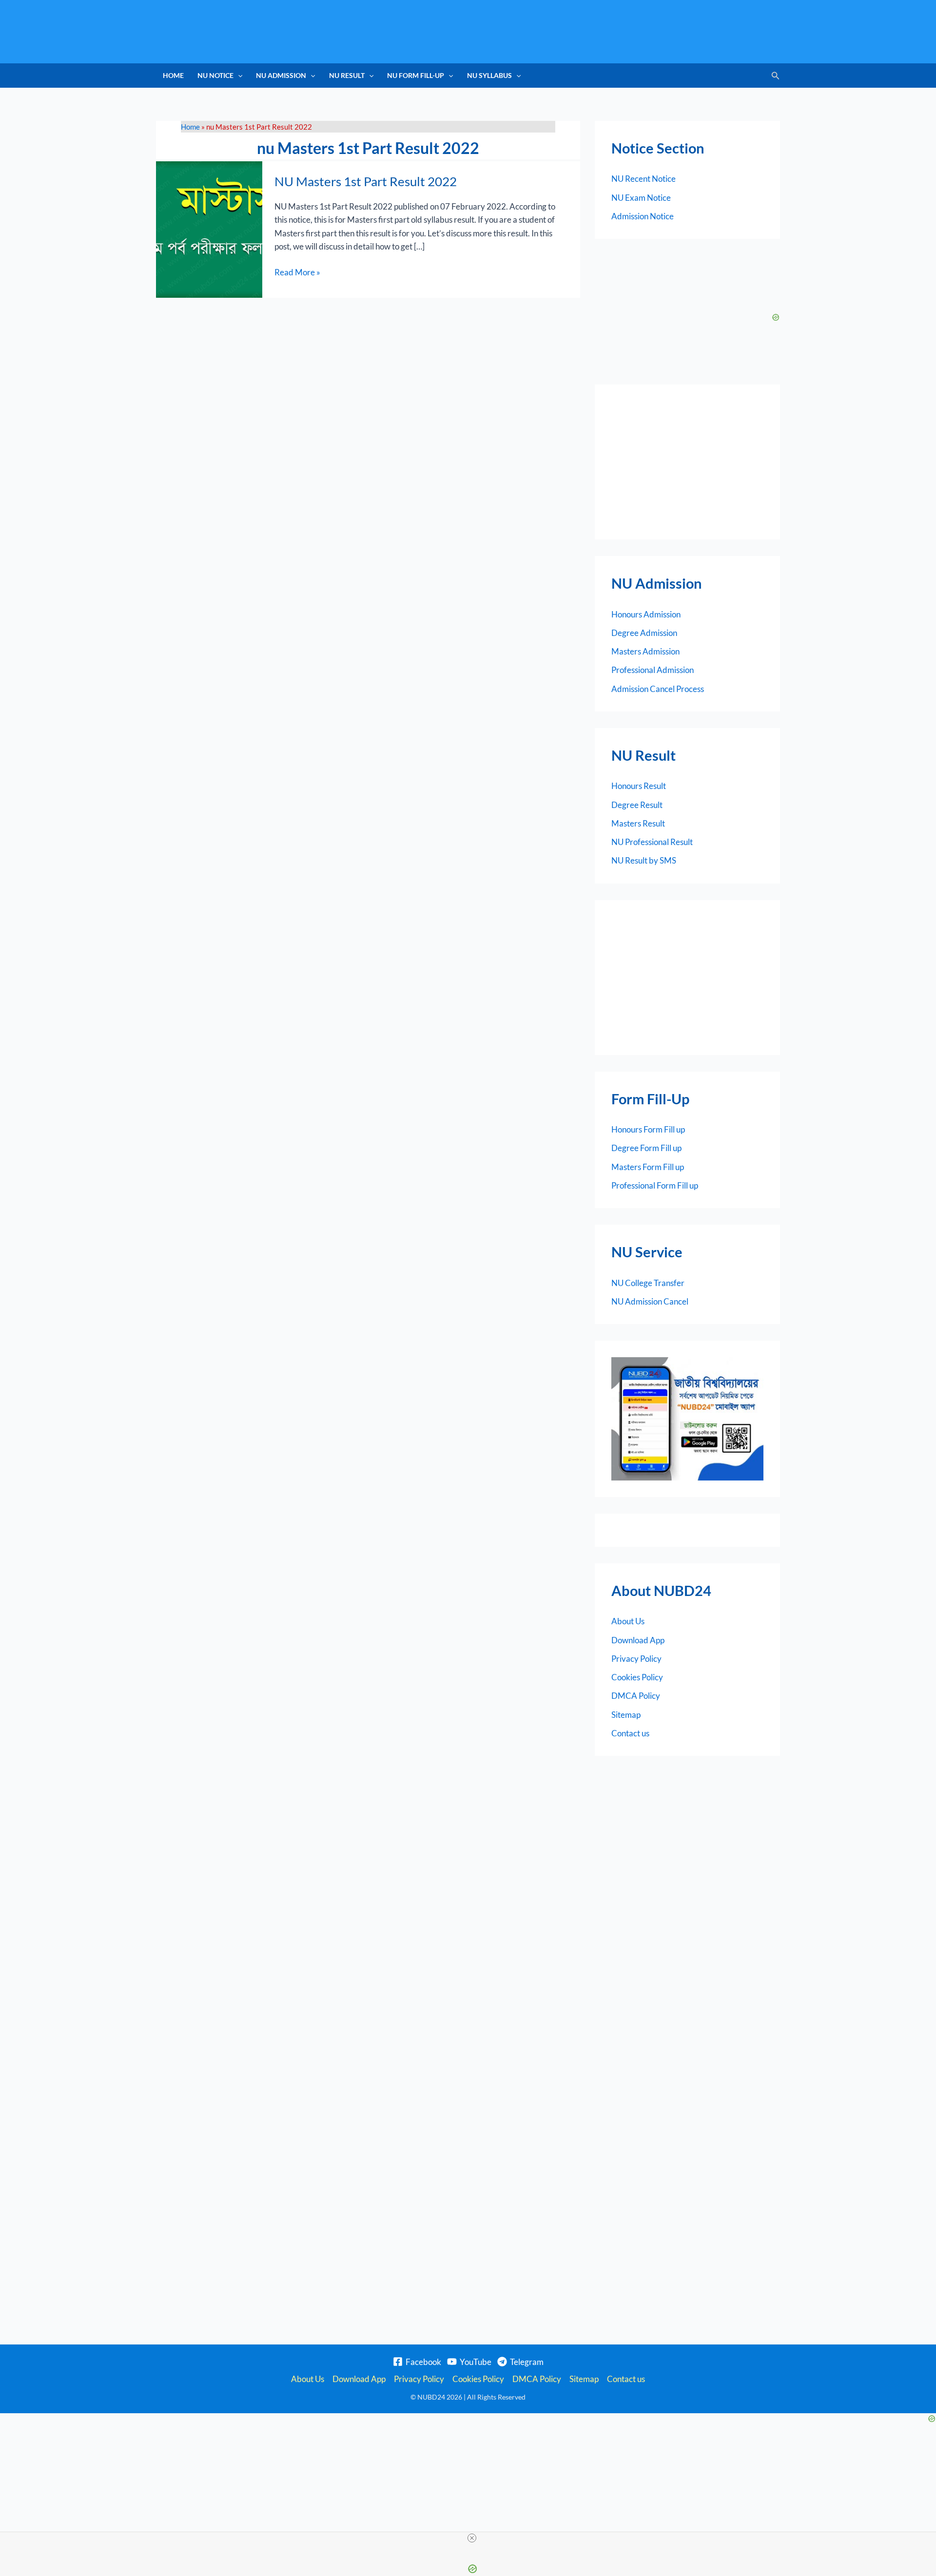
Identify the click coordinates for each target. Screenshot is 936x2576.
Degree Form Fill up (646, 1148)
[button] (238, 76)
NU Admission (281, 75)
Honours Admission (646, 614)
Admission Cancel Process (658, 689)
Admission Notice (643, 216)
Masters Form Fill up (648, 1167)
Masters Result (638, 823)
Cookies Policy (637, 1677)
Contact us (630, 1733)
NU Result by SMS (644, 860)
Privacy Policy (636, 1659)
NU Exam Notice (641, 198)
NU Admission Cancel (650, 1301)
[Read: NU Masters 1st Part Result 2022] (209, 228)
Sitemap (626, 1715)
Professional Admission (653, 670)
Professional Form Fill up (655, 1185)
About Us (628, 1621)
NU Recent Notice (643, 179)
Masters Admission (645, 651)
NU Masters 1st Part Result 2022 (366, 181)
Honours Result (639, 786)
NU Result (347, 75)
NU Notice (215, 75)
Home (173, 75)
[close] (472, 2538)
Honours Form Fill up (648, 1129)
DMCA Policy (636, 1696)
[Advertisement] (687, 462)
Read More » (297, 271)
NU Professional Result (652, 842)
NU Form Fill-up (416, 75)
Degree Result (637, 805)
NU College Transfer (648, 1283)
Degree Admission (644, 633)
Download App (638, 1640)
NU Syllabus (489, 75)
